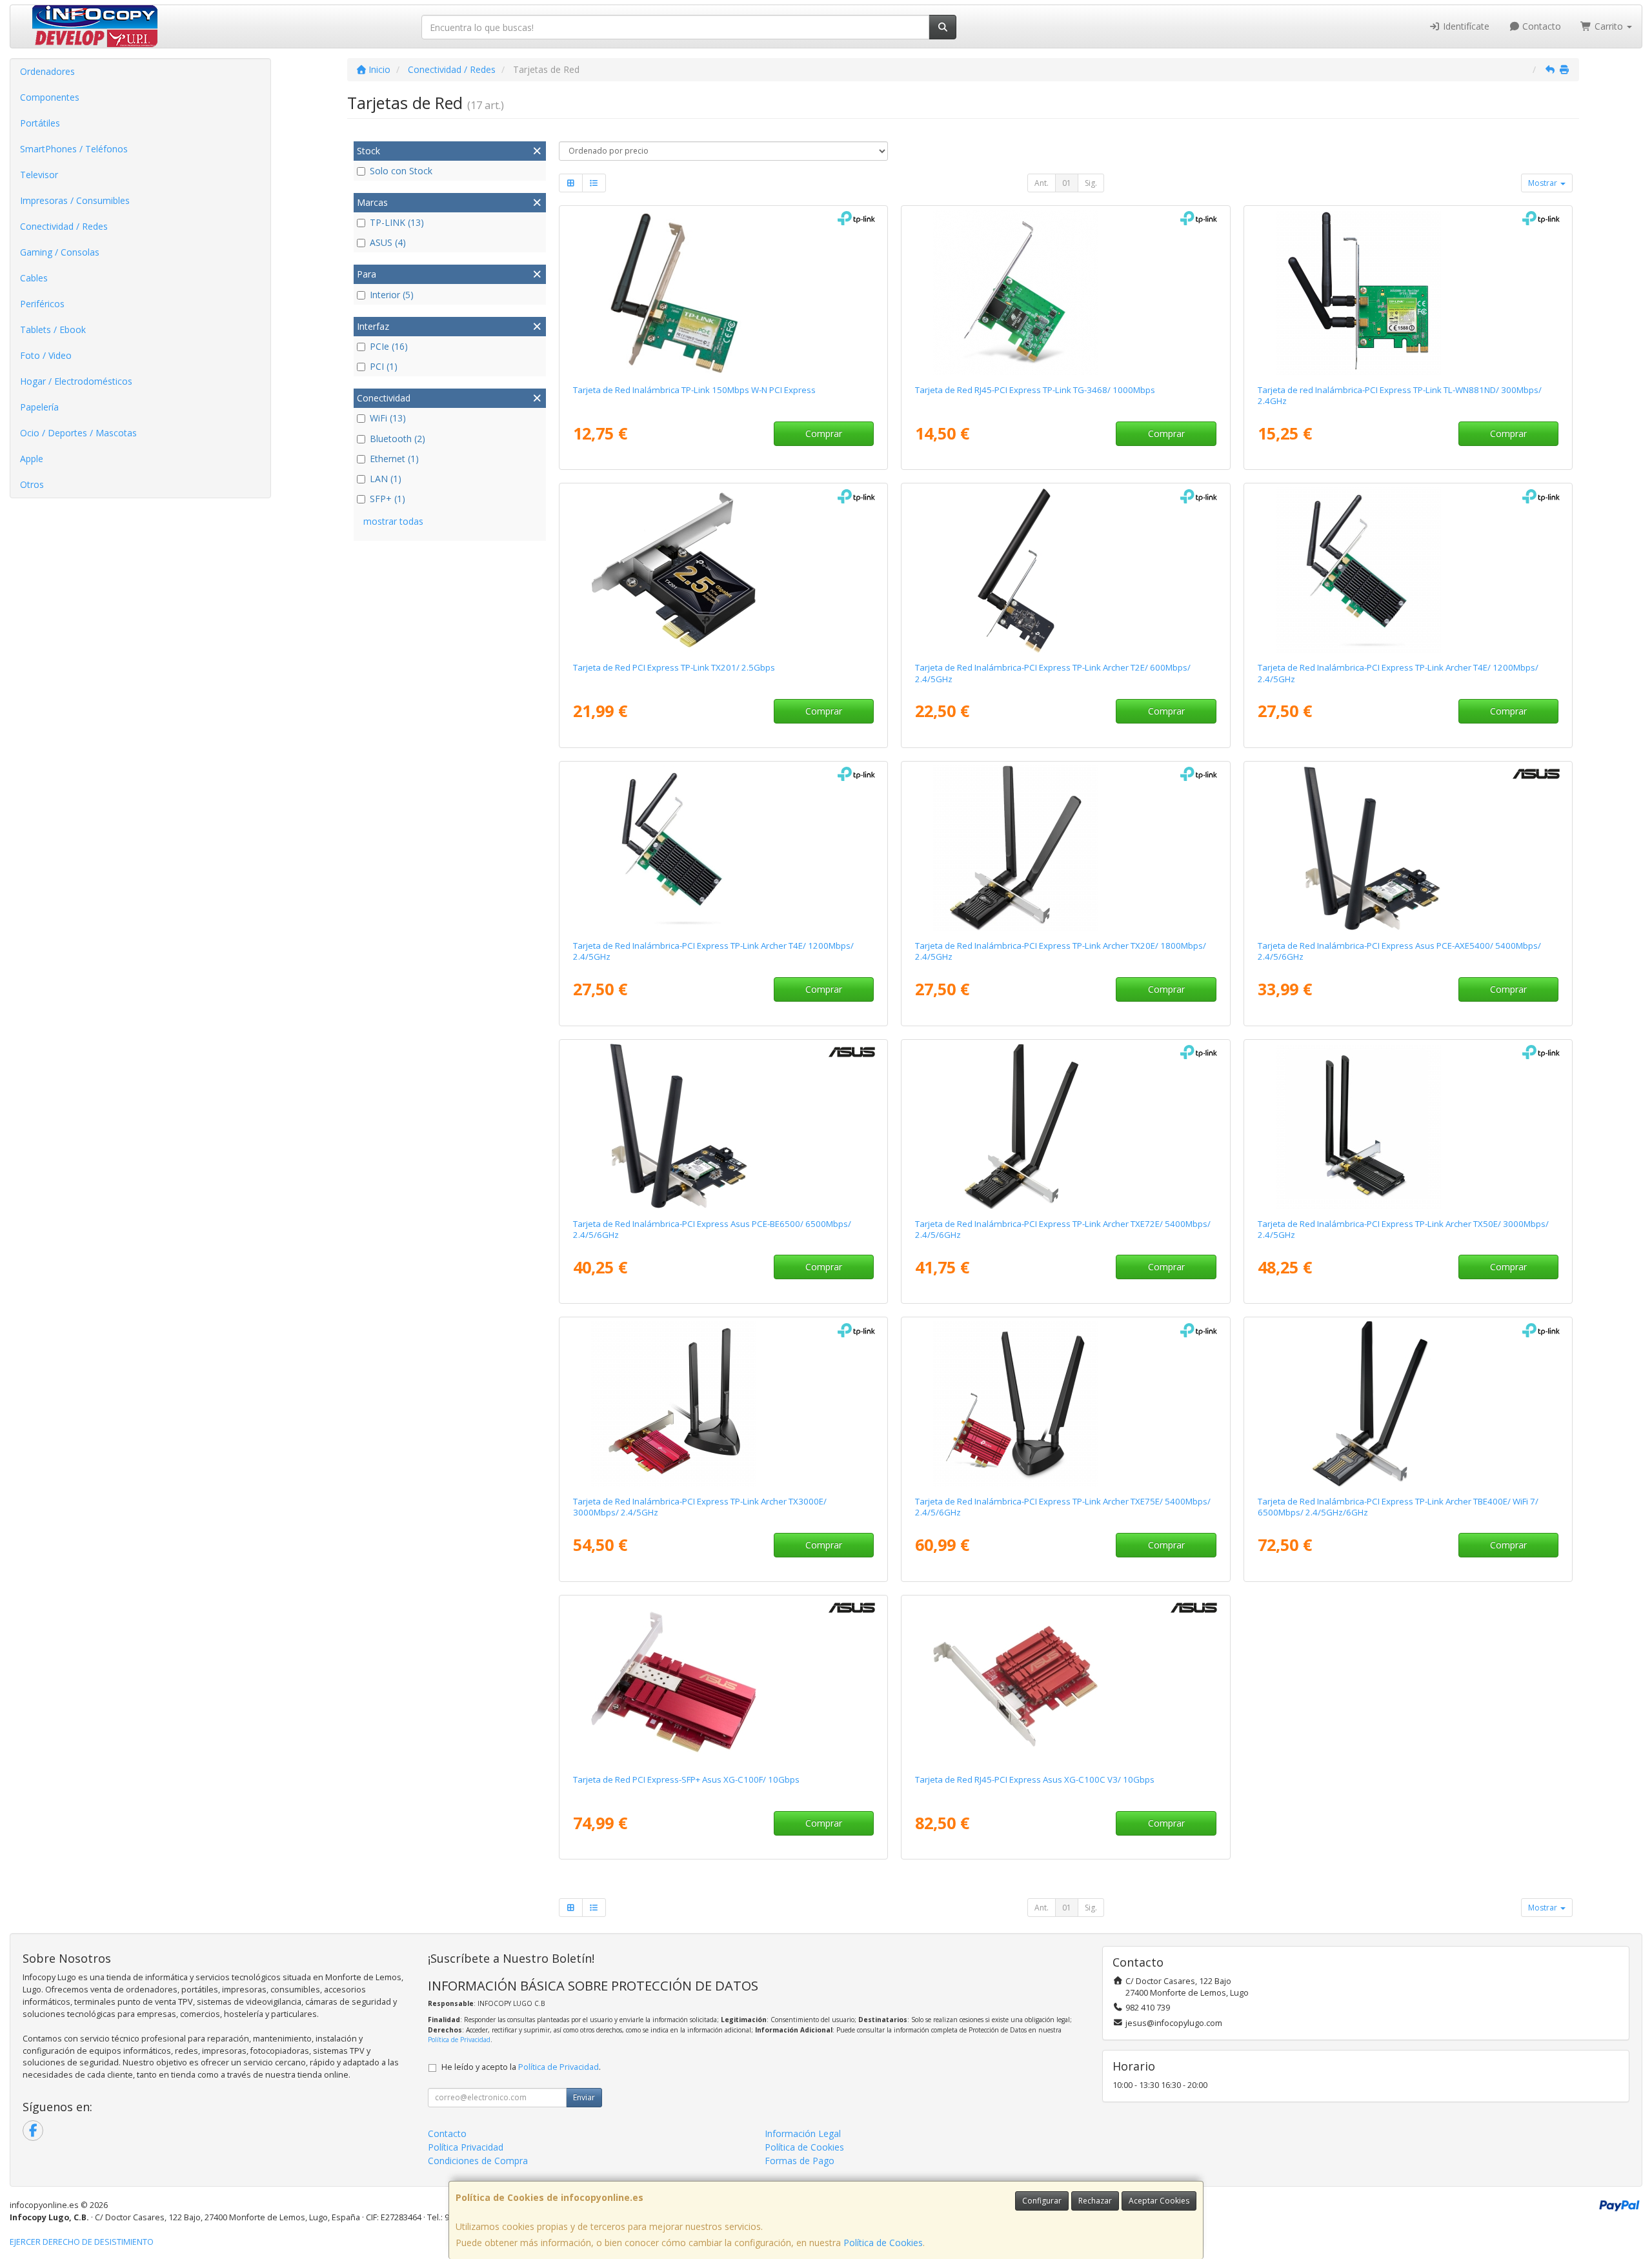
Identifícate (1465, 26)
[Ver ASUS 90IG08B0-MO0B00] (1065, 1682)
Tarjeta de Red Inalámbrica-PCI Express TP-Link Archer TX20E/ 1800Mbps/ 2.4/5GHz (1061, 951)
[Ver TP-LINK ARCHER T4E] (1408, 570)
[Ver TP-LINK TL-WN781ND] (723, 292)
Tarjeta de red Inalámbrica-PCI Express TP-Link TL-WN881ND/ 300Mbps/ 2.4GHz (1400, 395)
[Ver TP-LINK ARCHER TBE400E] (1408, 1404)
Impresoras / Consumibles (75, 200)
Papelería (39, 407)
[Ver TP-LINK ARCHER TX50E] (1408, 1126)
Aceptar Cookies (1159, 2201)
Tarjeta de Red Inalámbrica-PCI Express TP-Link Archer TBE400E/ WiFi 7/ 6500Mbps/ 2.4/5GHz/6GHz (1398, 1507)
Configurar (1042, 2201)
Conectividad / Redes (64, 226)
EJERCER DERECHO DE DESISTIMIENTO (82, 2242)
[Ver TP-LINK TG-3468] (1065, 292)
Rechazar (1095, 2201)
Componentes (50, 97)
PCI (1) (384, 366)
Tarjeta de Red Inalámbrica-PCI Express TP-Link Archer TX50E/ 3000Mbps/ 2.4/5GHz (1403, 1229)
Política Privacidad (466, 2147)
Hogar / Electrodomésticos (76, 381)
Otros (32, 484)
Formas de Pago (800, 2161)
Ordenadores (47, 71)
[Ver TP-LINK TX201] (723, 570)
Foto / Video (46, 355)
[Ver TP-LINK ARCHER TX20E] (1065, 848)
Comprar (824, 433)
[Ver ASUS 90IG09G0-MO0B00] (723, 1126)
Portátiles (40, 123)
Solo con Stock (401, 171)
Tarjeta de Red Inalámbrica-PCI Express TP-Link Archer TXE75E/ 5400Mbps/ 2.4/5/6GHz (1063, 1507)
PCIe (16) (389, 346)
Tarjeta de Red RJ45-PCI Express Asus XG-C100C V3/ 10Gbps (1035, 1779)
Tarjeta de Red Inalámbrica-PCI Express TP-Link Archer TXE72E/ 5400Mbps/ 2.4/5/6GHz (1063, 1229)
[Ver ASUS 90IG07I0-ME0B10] (1408, 848)
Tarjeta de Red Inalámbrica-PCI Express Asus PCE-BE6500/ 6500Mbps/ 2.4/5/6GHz (712, 1229)
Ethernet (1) (394, 459)
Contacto (1540, 26)
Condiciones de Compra (478, 2161)
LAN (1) (386, 479)
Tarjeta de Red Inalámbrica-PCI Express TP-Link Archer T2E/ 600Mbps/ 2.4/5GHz (1053, 673)
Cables (34, 278)
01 (1067, 183)
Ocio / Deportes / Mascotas (78, 433)
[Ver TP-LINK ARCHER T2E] (1065, 570)
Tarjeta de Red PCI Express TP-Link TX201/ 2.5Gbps (674, 667)
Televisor (39, 175)
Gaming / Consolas (60, 252)
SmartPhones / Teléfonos (74, 149)
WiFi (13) (388, 418)
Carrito (1609, 26)
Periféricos (42, 304)
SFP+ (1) (388, 499)
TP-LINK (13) (397, 222)
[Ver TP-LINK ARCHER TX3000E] (723, 1404)
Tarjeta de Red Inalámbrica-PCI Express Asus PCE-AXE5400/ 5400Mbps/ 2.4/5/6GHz (1399, 951)
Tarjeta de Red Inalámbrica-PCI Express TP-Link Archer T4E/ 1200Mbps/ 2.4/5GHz (1398, 673)
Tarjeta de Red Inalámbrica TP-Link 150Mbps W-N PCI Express (694, 390)
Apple (32, 459)
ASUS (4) (388, 242)
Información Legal (803, 2133)
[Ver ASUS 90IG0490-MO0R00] (723, 1682)
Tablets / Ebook (53, 329)
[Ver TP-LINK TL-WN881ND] (1408, 292)
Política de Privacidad (459, 2040)
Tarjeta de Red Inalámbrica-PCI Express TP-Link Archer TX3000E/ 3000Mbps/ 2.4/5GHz (700, 1507)
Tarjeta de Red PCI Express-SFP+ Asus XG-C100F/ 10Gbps (686, 1779)
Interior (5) (392, 295)
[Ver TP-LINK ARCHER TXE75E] (1065, 1404)
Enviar (584, 2097)
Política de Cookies (883, 2243)
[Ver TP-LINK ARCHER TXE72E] (1065, 1126)
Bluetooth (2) (398, 439)
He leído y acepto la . (521, 2067)
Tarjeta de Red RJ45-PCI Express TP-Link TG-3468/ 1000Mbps (1035, 390)
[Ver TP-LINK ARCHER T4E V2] (723, 848)
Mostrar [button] (1544, 183)
